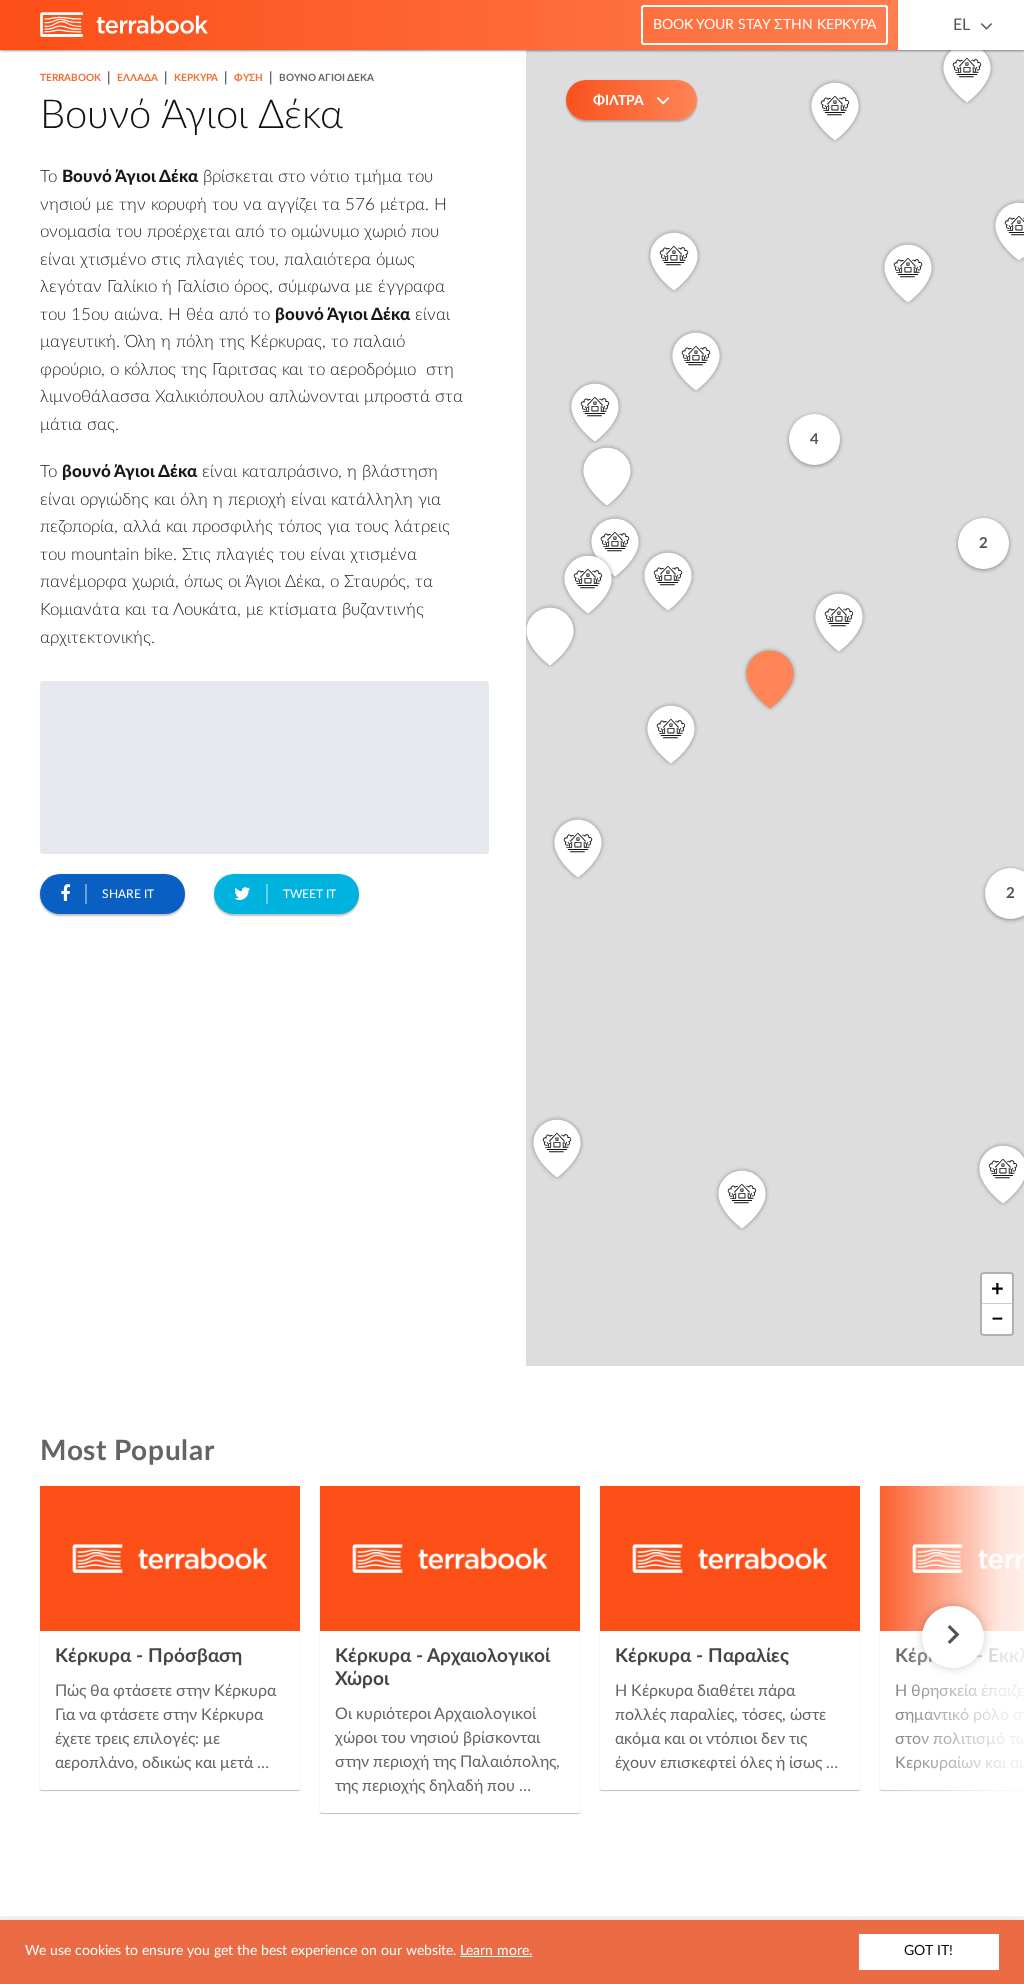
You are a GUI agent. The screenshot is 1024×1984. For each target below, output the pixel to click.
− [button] (997, 1319)
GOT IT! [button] (928, 1951)
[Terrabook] (124, 33)
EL (961, 25)
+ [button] (997, 1289)
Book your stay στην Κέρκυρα (764, 25)
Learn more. (496, 1951)
